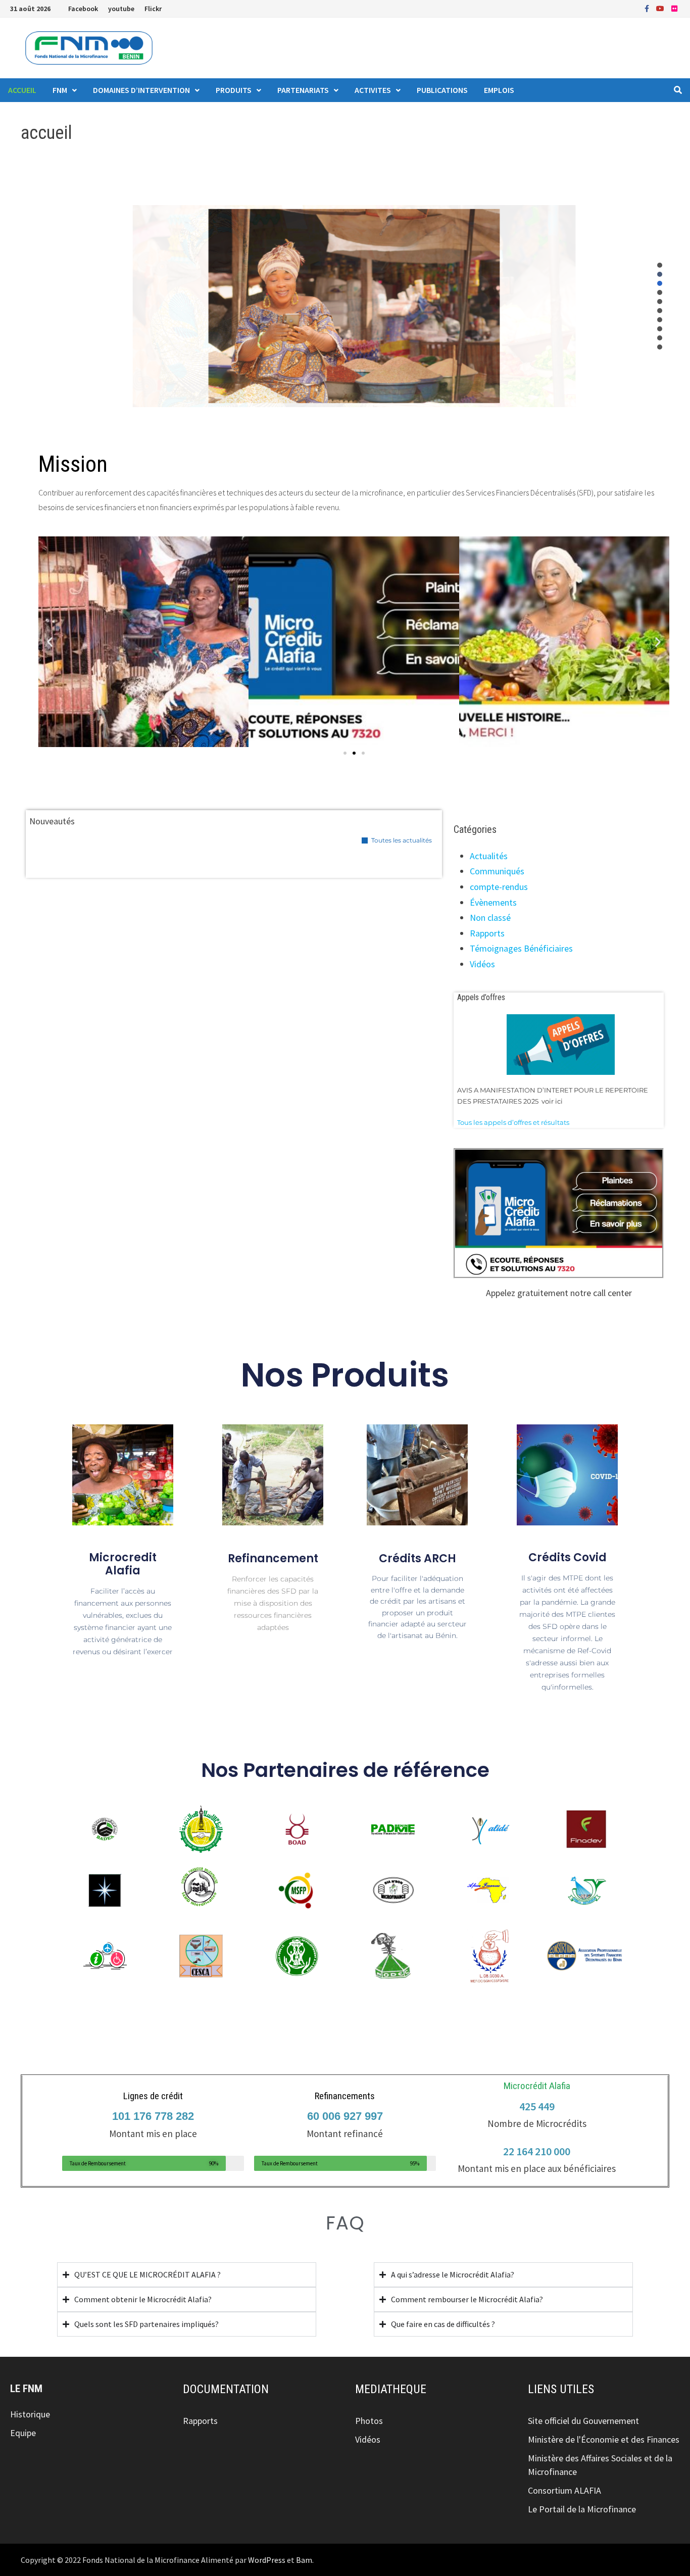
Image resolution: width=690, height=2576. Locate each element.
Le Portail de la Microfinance (582, 2509)
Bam (304, 2560)
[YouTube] (661, 8)
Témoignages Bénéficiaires (521, 948)
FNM (60, 90)
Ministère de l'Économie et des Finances (604, 2439)
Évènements (493, 902)
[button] (660, 265)
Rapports (487, 933)
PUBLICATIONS (442, 90)
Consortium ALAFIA (564, 2490)
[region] (354, 306)
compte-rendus (499, 887)
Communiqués (497, 871)
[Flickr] (674, 8)
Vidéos (482, 964)
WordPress (267, 2560)
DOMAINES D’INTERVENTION (141, 90)
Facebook (83, 9)
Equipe (23, 2433)
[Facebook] (648, 8)
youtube (121, 9)
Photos (369, 2421)
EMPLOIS (499, 90)
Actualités (489, 856)
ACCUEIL (22, 90)
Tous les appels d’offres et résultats (513, 1122)
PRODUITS (234, 90)
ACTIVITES (373, 90)
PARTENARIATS (303, 90)
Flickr (153, 9)
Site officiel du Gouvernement (583, 2421)
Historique (30, 2414)
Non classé (490, 918)
